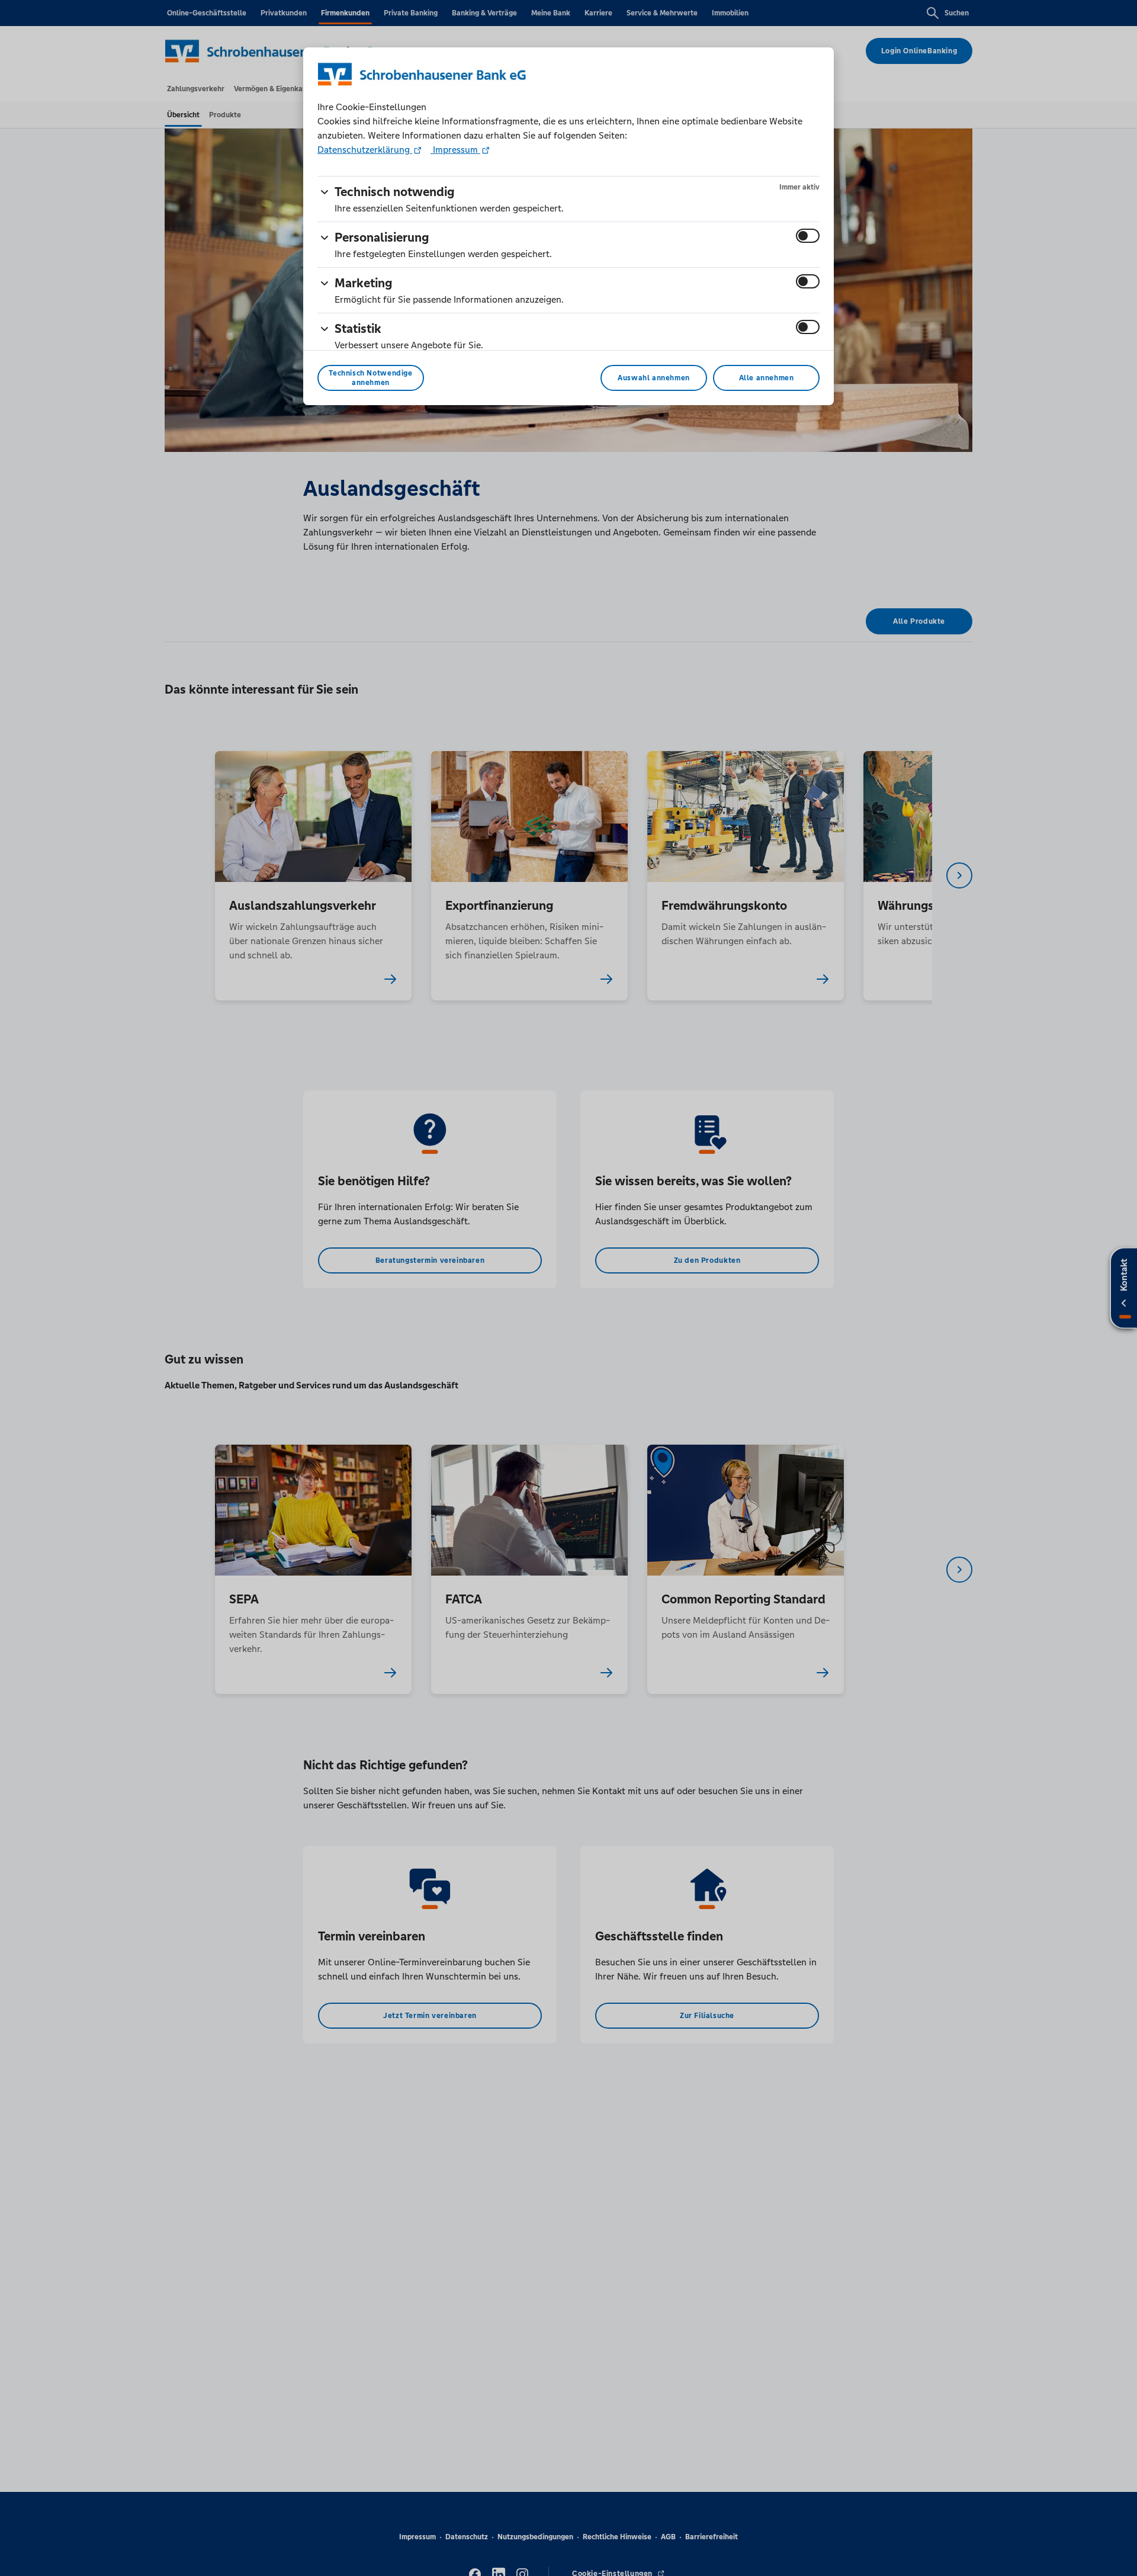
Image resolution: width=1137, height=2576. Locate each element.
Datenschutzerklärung (365, 150)
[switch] (808, 236)
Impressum (455, 150)
